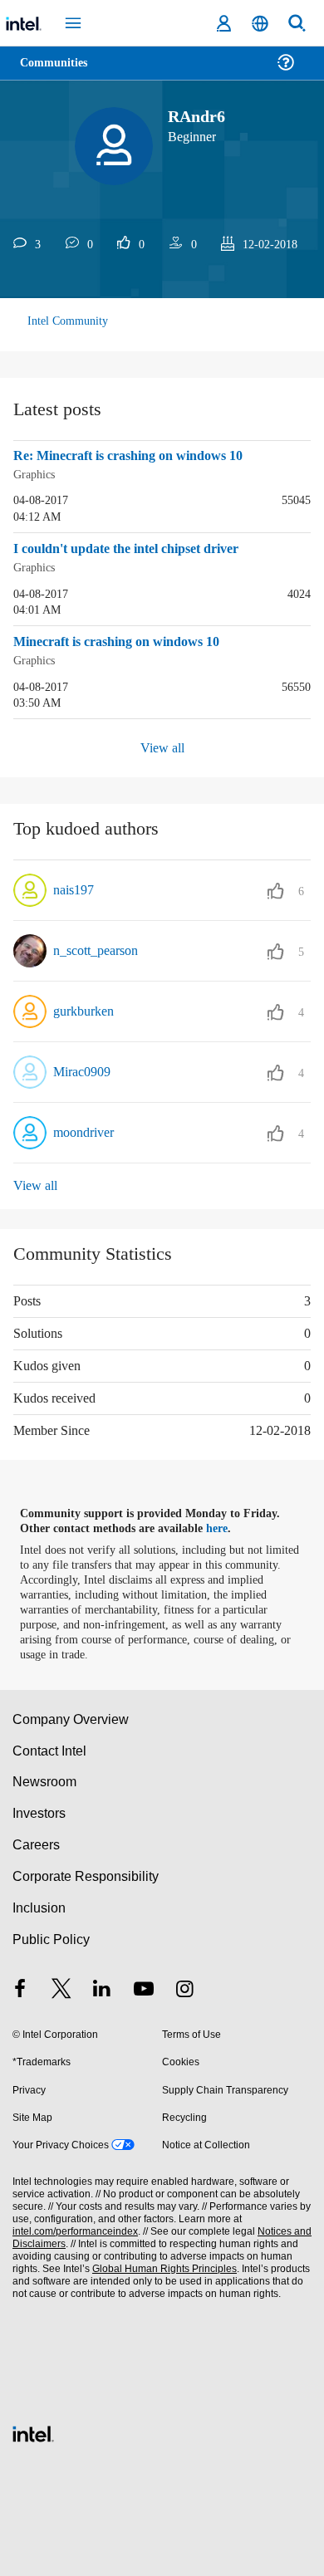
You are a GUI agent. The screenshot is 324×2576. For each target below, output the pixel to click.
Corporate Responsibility (86, 1873)
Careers (35, 1841)
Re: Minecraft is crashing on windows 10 (140, 456)
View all (162, 745)
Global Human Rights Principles (160, 2266)
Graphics (36, 474)
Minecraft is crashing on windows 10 (129, 640)
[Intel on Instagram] (184, 1988)
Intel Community (68, 321)
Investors (39, 1810)
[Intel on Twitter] (61, 1988)
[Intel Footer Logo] (33, 2429)
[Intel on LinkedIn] (102, 1988)
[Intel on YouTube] (144, 1988)
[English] (260, 24)
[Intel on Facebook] (20, 1988)
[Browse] (60, 73)
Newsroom (44, 1778)
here (226, 1526)
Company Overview (71, 1716)
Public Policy (50, 1936)
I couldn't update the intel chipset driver (141, 548)
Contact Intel (51, 1748)
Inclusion (39, 1905)
